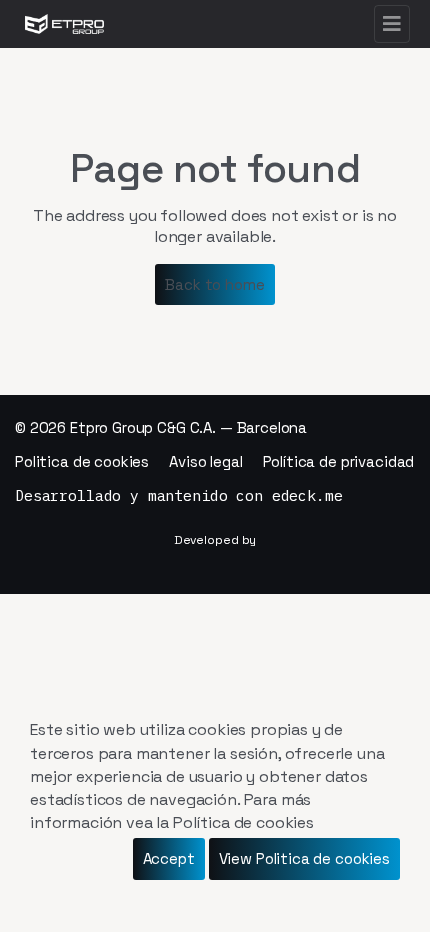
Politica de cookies (82, 461)
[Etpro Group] (64, 24)
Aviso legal (205, 461)
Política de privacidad (339, 461)
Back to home (214, 284)
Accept (169, 858)
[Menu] (392, 24)
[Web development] (215, 540)
